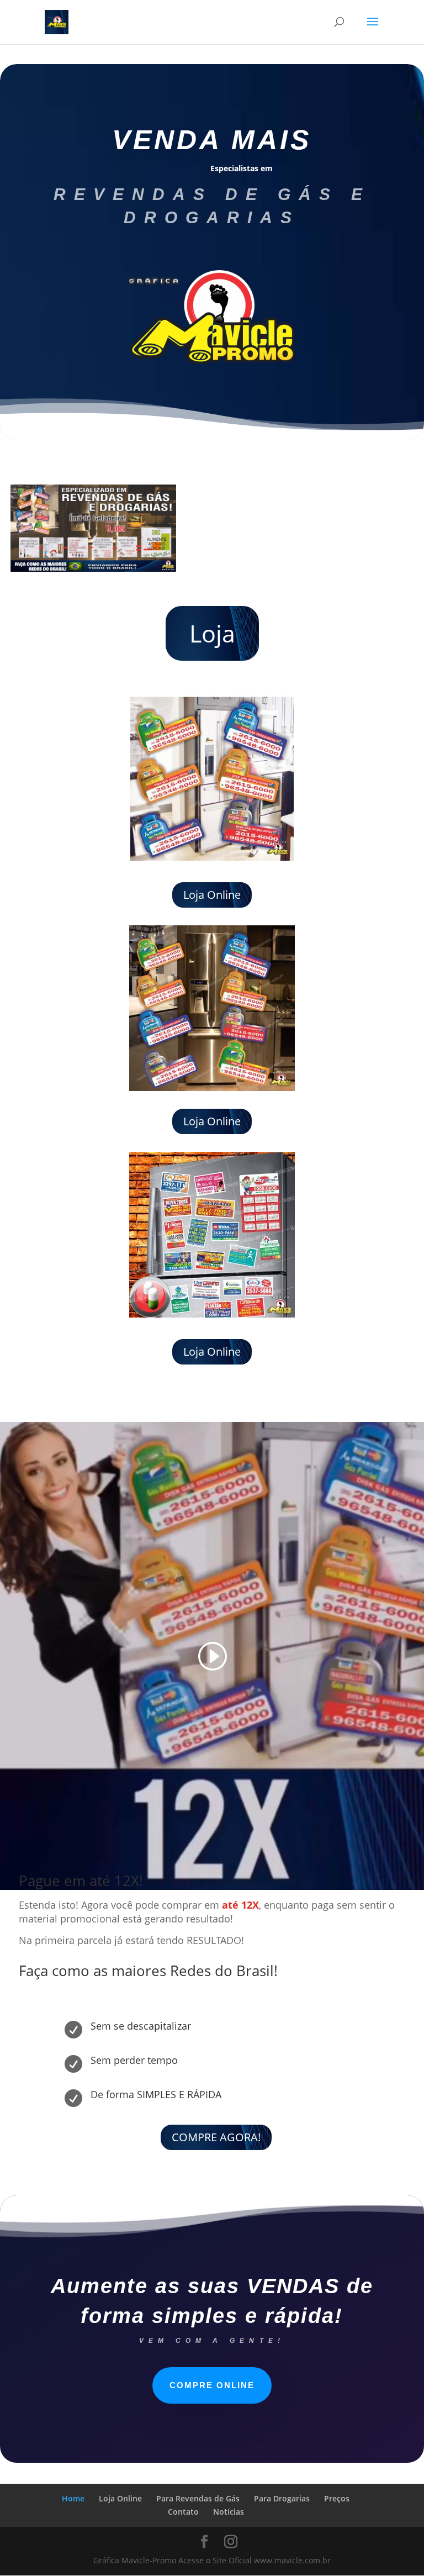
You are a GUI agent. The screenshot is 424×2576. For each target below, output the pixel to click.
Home (73, 2498)
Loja (212, 633)
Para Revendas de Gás (198, 2498)
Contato (183, 2512)
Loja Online (212, 895)
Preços (337, 2498)
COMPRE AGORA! (216, 2137)
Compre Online (212, 2385)
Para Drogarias (282, 2498)
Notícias (229, 2512)
